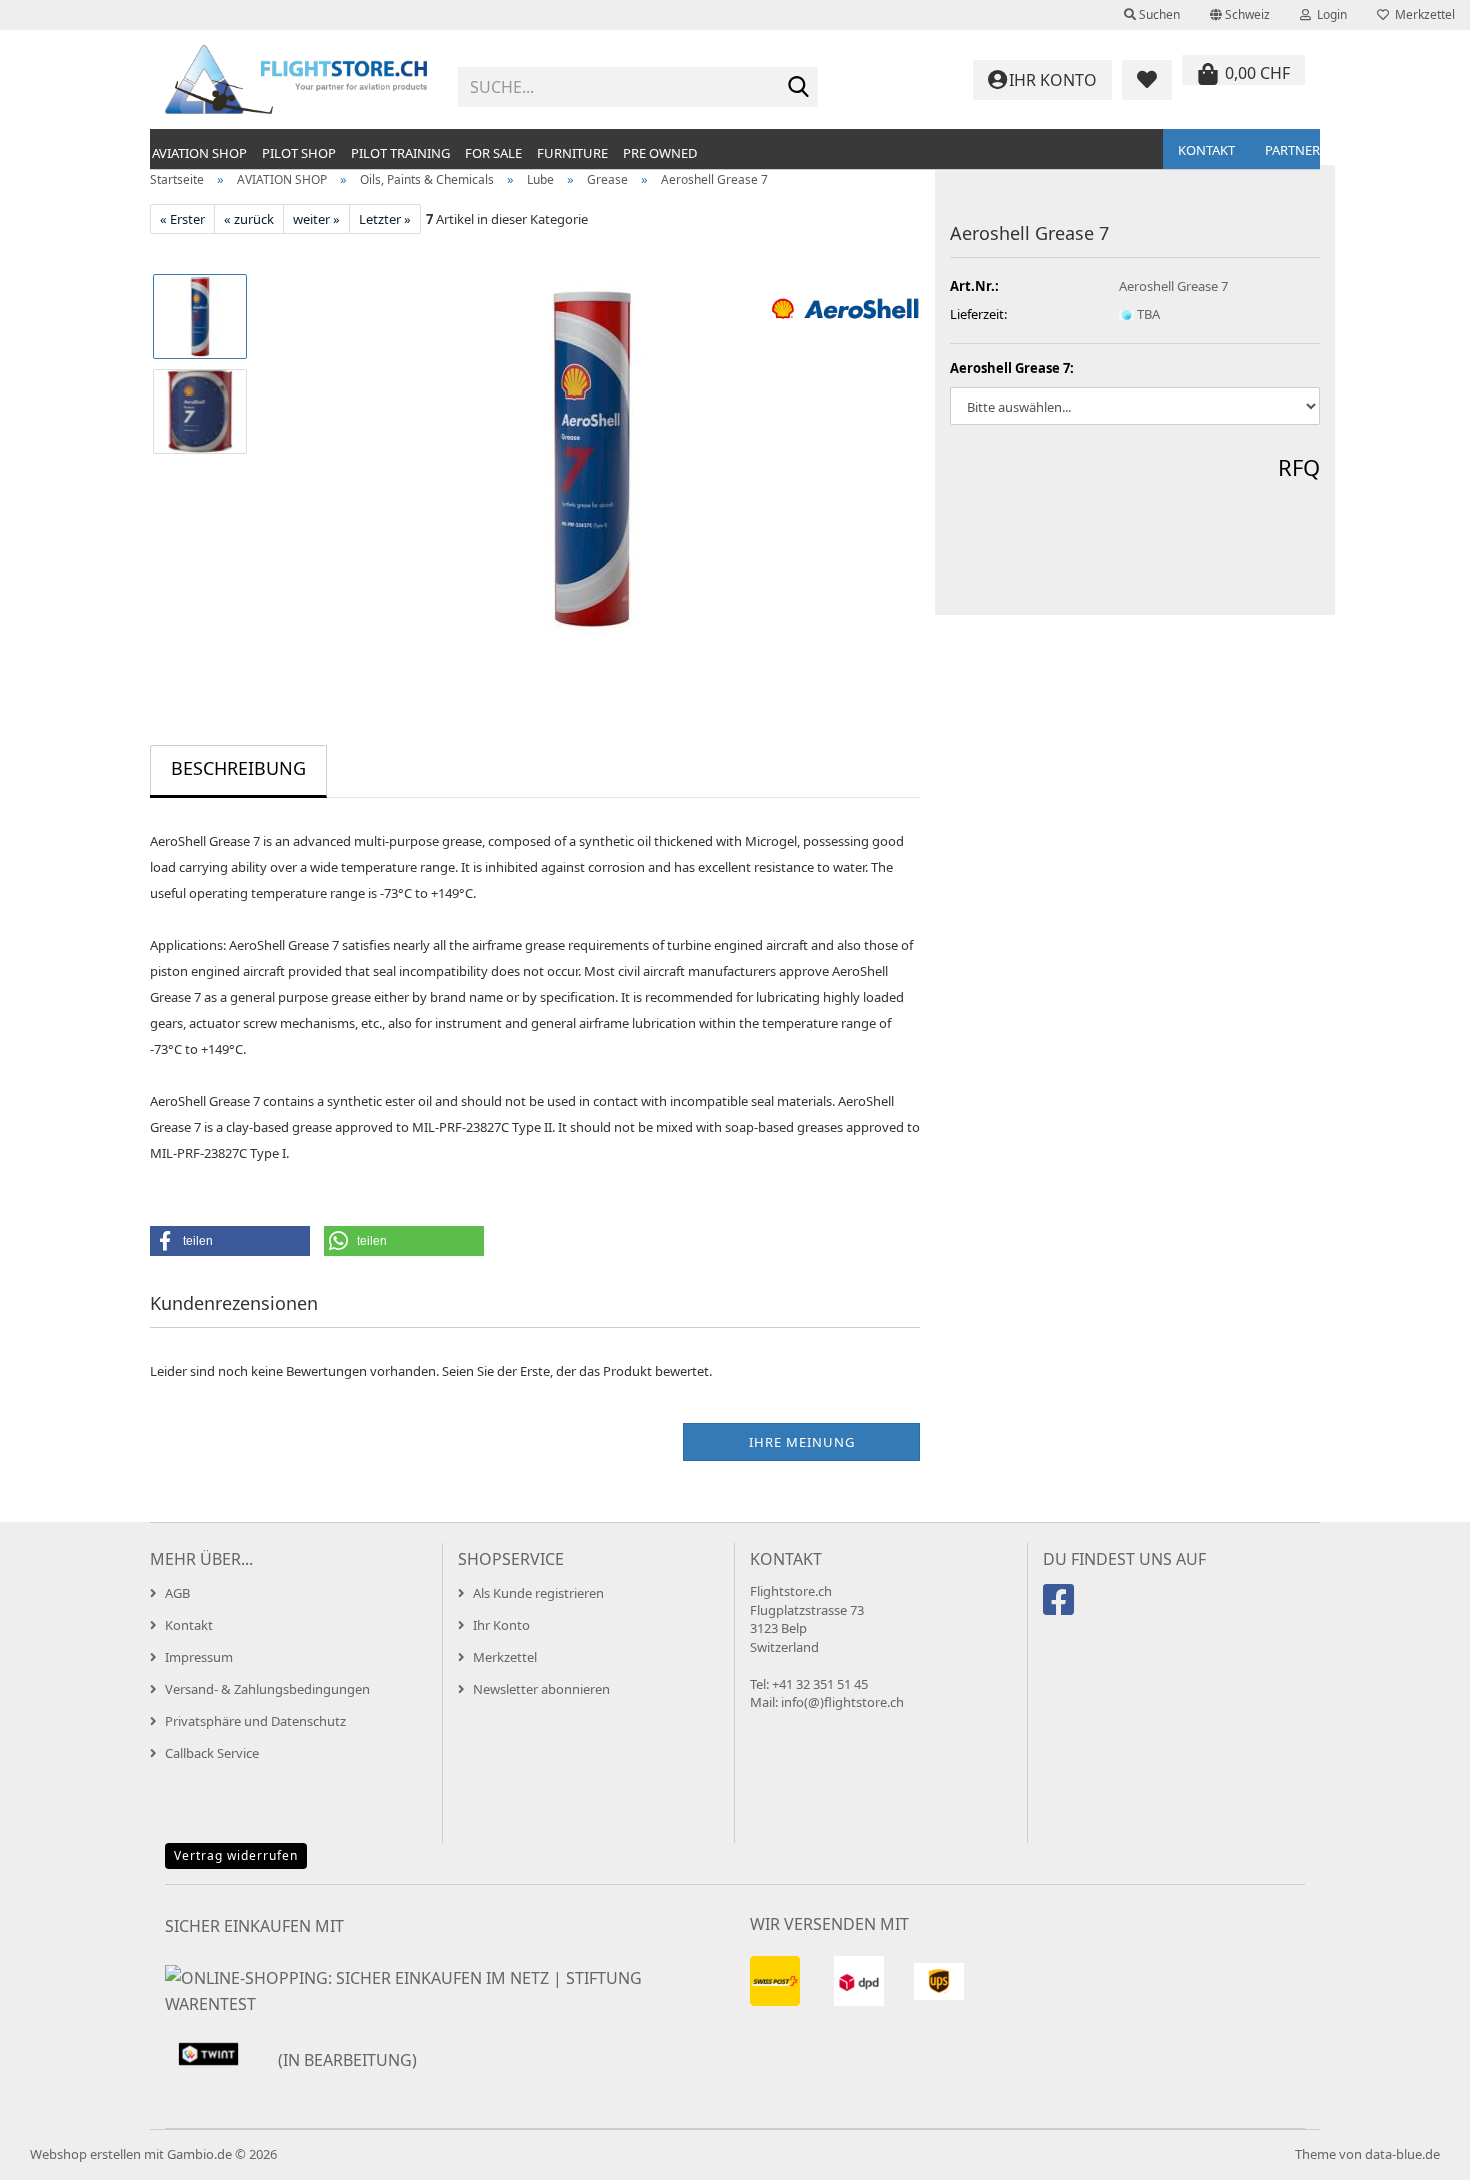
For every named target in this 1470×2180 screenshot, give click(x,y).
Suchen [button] (1158, 14)
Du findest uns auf (1124, 1559)
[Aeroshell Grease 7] (593, 458)
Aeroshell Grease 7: (1012, 368)
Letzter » (385, 219)
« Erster (182, 219)
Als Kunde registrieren (538, 1593)
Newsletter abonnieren (541, 1689)
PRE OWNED (660, 153)
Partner (1292, 150)
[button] (1240, 15)
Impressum (199, 1657)
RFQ (1299, 467)
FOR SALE (493, 153)
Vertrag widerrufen (236, 1855)
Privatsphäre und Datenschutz (255, 1721)
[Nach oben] (1415, 2150)
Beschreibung (238, 768)
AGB (177, 1593)
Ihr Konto (501, 1625)
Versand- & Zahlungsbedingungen (267, 1689)
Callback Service (212, 1753)
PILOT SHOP (299, 153)
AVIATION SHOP (199, 153)
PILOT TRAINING (400, 153)
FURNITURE (572, 153)
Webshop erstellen (85, 2154)
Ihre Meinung (802, 1442)
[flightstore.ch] (296, 80)
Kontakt (1206, 150)
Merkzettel (1422, 14)
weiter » (316, 219)
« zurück (249, 219)
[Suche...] (799, 88)
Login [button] (1329, 14)
